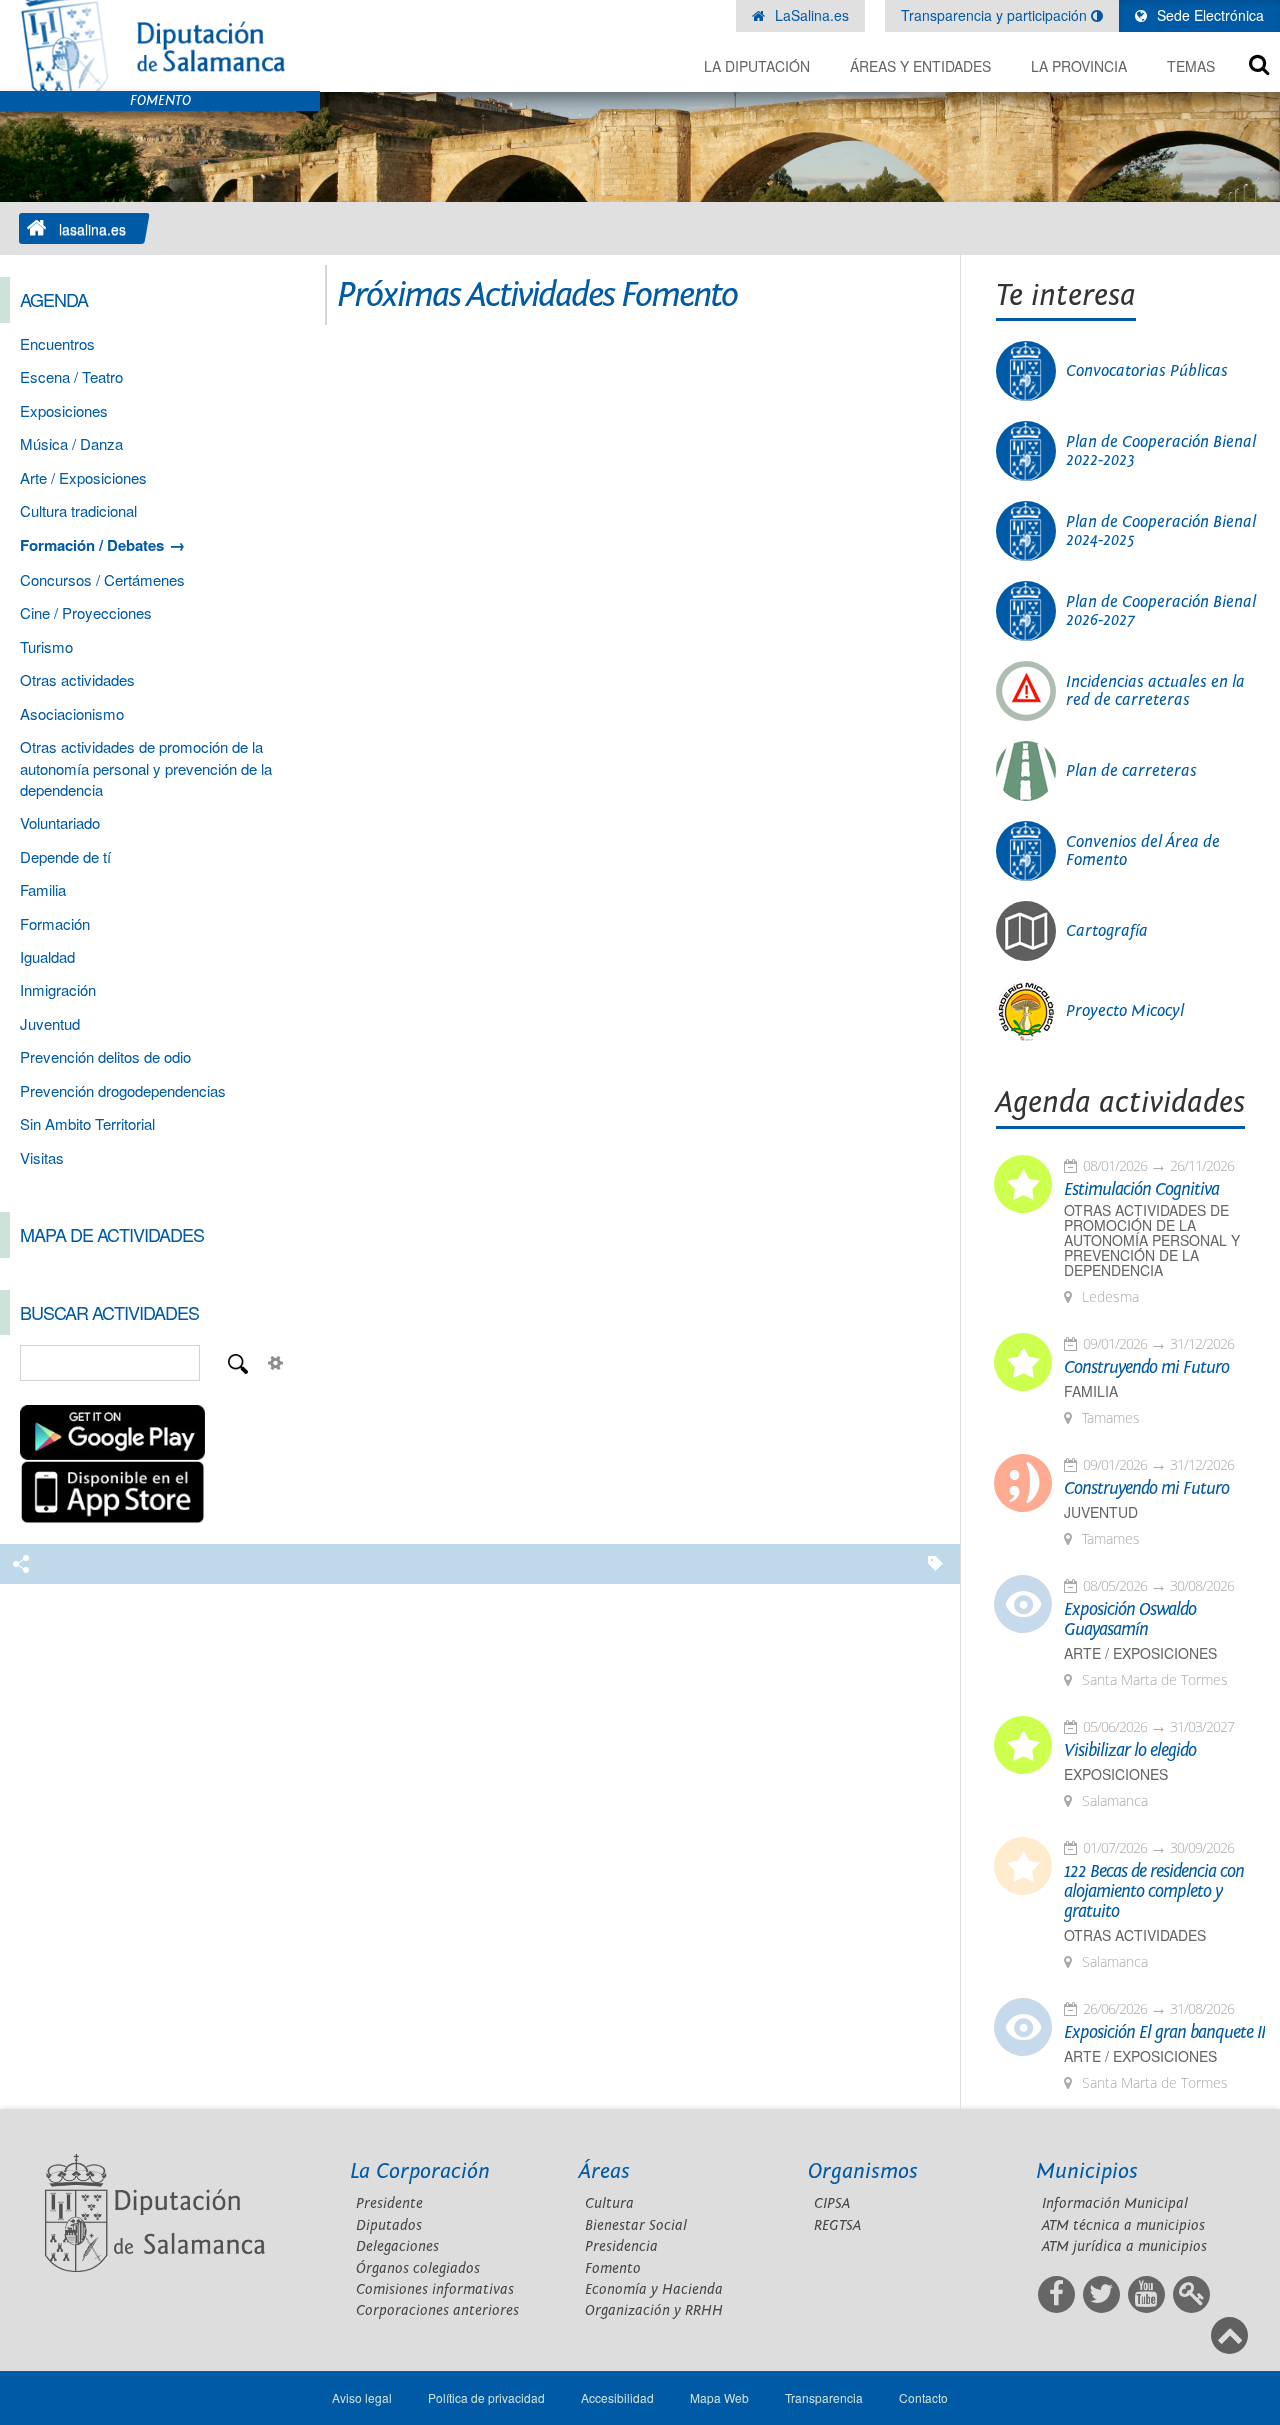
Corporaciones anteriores (437, 2310)
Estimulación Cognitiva (1141, 1190)
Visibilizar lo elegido (1130, 1751)
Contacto (923, 2397)
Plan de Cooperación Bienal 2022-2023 (1161, 451)
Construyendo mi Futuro (1146, 1368)
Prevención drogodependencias (123, 1090)
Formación (55, 923)
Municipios (1087, 2171)
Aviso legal (362, 2397)
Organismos (863, 2171)
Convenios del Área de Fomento (1143, 851)
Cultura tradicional (78, 510)
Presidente (389, 2203)
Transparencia (824, 2397)
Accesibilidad (617, 2397)
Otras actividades (77, 679)
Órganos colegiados (418, 2268)
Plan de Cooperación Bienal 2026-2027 (1161, 611)
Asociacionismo (72, 713)
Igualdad (47, 956)
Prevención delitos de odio (105, 1056)
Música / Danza (71, 443)
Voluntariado (60, 822)
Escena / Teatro (71, 376)
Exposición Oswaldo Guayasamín (1130, 1620)
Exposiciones (64, 410)
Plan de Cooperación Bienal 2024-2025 (1161, 531)
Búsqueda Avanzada (276, 1363)
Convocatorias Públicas (1147, 371)
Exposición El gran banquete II (1164, 2033)
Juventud (50, 1023)
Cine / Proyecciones (86, 612)
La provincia (1079, 66)
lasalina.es (92, 229)
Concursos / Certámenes (102, 579)
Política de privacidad (486, 2397)
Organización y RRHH (654, 2310)
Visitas (42, 1157)
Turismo (46, 646)
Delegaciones (397, 2246)
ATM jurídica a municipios (1124, 2246)
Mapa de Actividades (112, 1234)
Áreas (604, 2171)
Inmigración (58, 989)
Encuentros (57, 343)
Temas (1191, 66)
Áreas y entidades (920, 66)
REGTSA (837, 2225)
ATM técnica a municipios (1123, 2225)
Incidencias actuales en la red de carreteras (1155, 691)
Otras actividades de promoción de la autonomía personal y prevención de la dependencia (146, 768)
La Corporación (420, 2171)
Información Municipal (1115, 2203)
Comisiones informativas (435, 2289)
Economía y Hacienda (654, 2289)
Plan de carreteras (1131, 771)
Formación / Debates (92, 545)
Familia (43, 889)
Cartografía (1107, 931)
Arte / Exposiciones (83, 477)
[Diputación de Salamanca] (160, 45)
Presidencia (621, 2246)
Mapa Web (719, 2397)
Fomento (613, 2268)
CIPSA (832, 2203)
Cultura (609, 2203)
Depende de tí (65, 856)
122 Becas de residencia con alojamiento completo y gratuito (1154, 1892)
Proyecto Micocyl (1125, 1011)
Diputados (389, 2225)
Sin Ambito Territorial (87, 1123)
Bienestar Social (636, 2225)
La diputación (757, 66)
